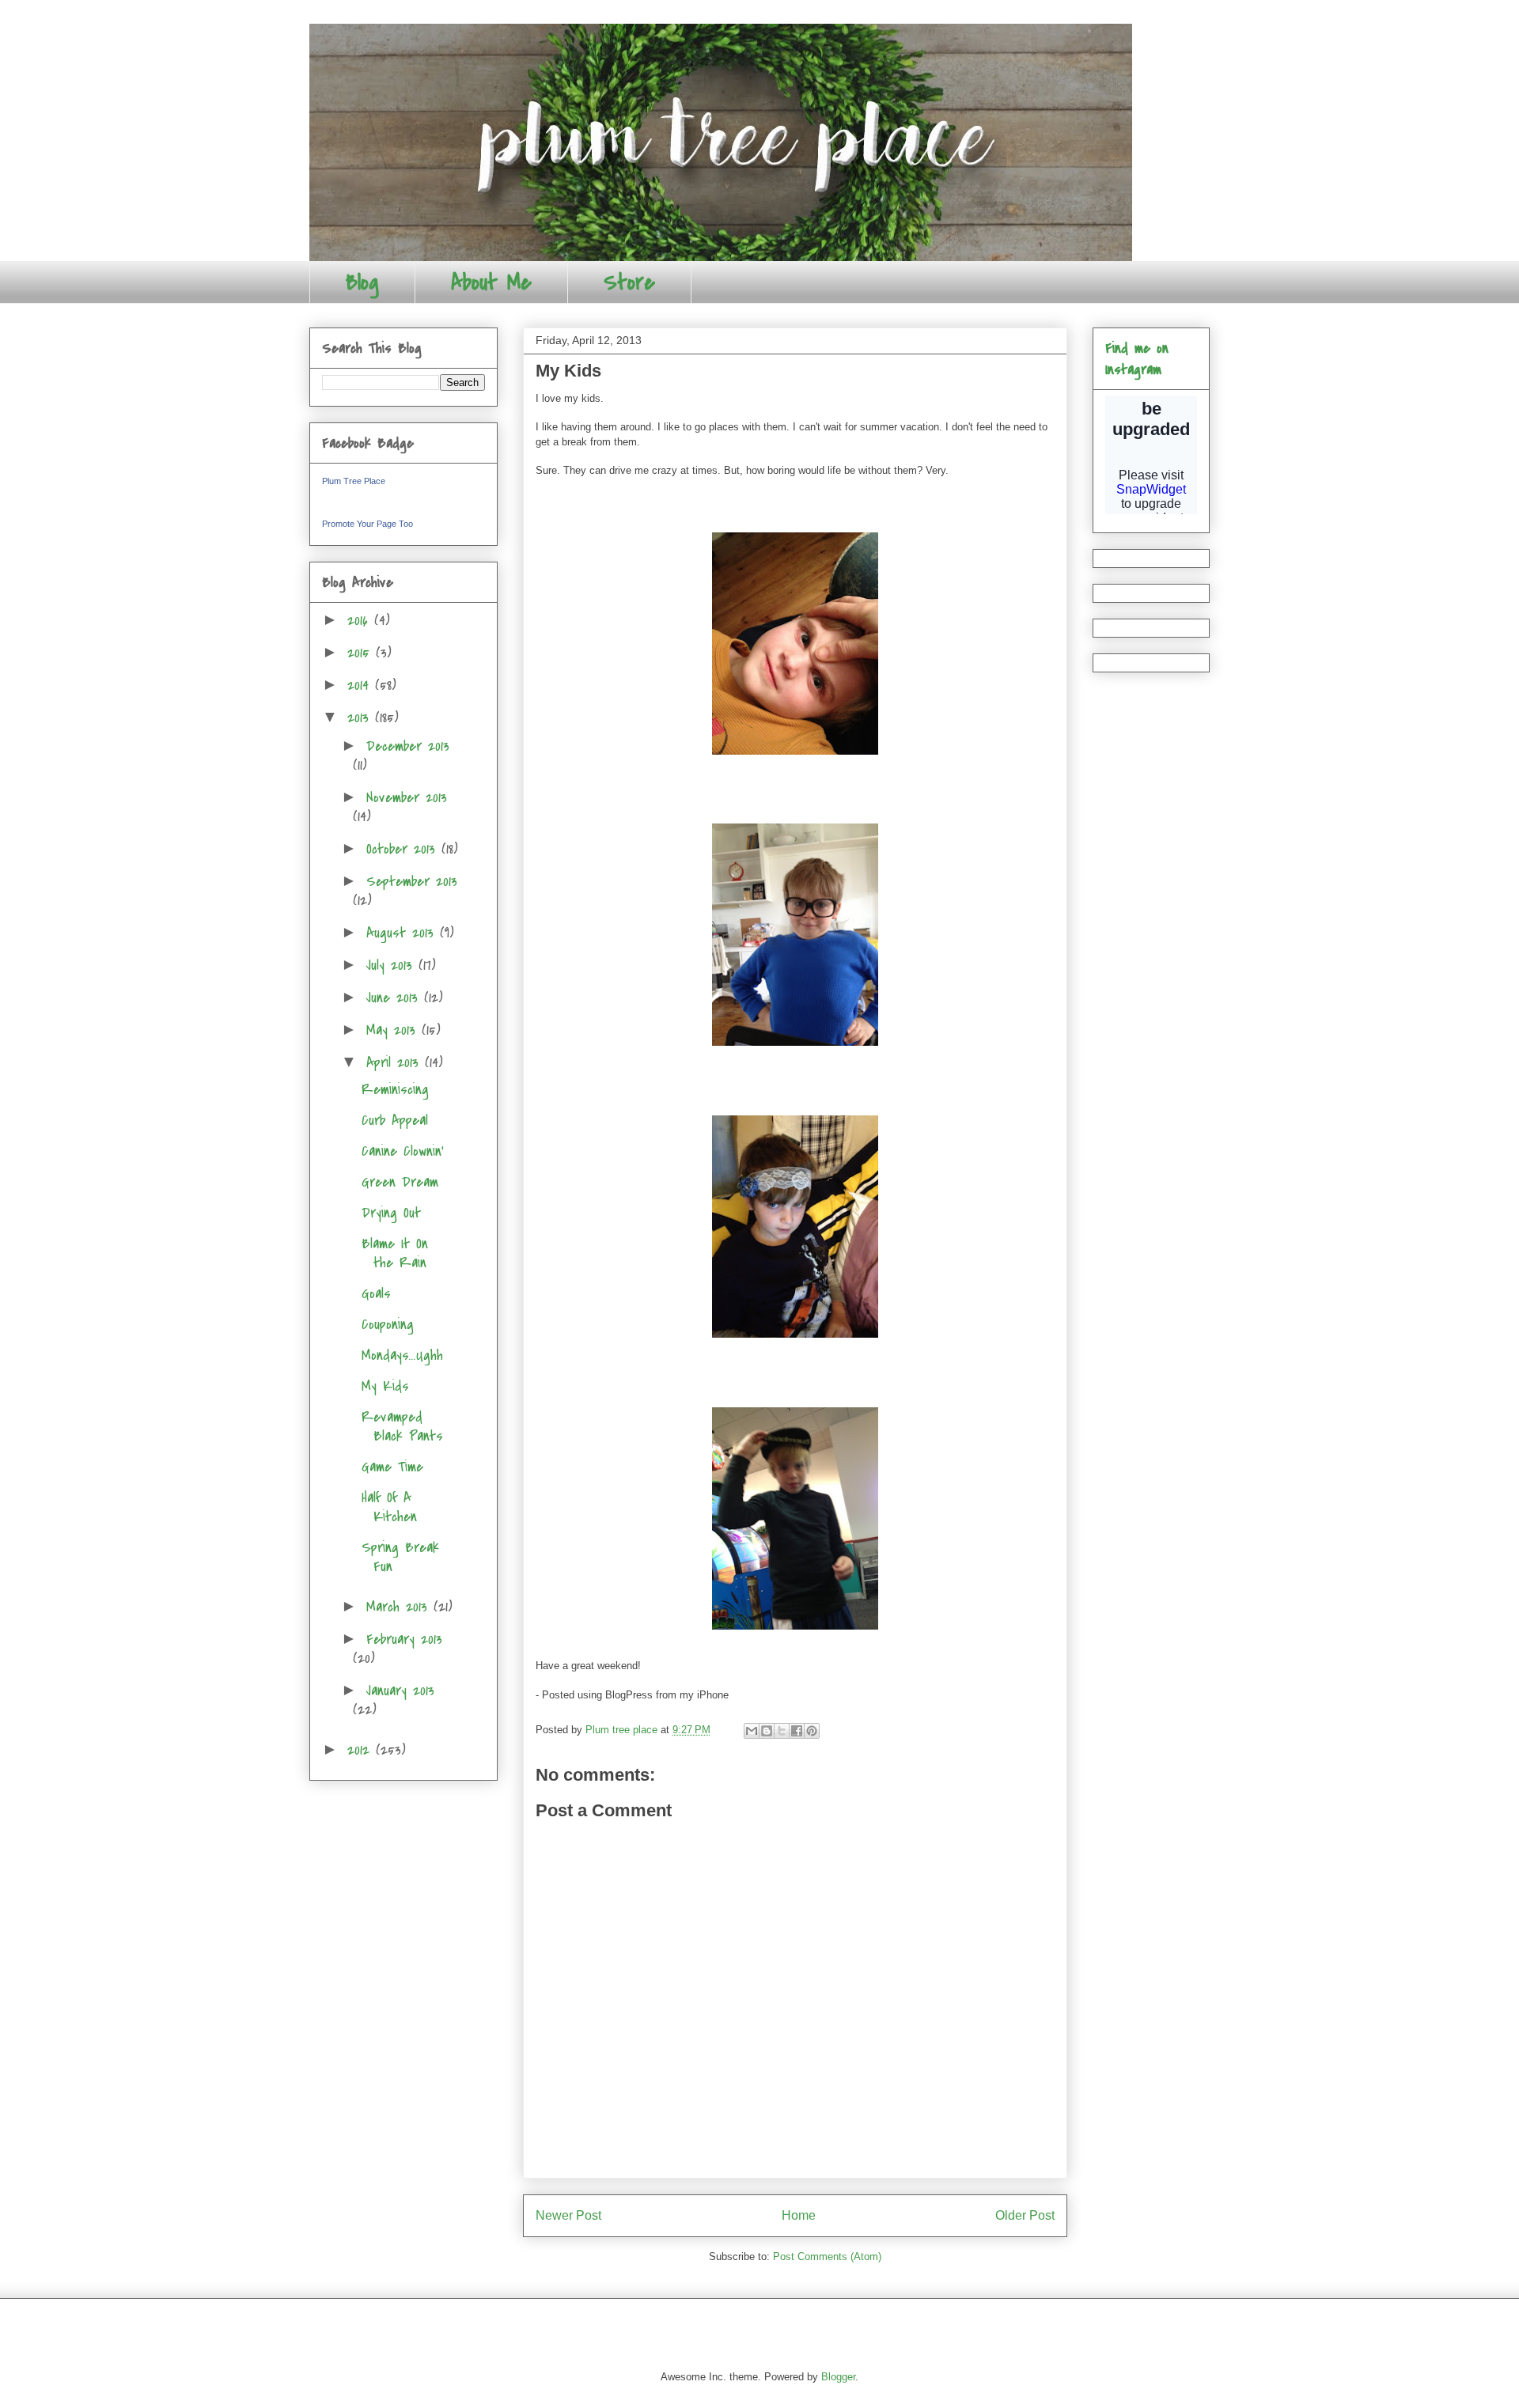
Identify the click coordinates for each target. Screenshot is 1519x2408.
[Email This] (752, 1731)
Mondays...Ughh (402, 1355)
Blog (362, 282)
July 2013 (392, 965)
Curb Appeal (395, 1121)
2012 (362, 1750)
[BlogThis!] (767, 1731)
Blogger (838, 2377)
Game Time (392, 1467)
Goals (376, 1294)
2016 (361, 621)
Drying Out (391, 1213)
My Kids (385, 1386)
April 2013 (396, 1063)
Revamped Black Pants (402, 1427)
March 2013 (400, 1607)
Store (629, 282)
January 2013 (400, 1691)
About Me (491, 282)
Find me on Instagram (1137, 359)
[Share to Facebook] (797, 1731)
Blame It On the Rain (395, 1253)
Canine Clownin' (403, 1151)
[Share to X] (782, 1731)
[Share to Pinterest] (812, 1731)
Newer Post (568, 2215)
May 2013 (394, 1030)
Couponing (388, 1325)
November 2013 (407, 798)
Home (799, 2215)
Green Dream (400, 1182)
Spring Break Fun (400, 1557)
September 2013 (412, 882)
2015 (362, 653)
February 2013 (404, 1639)
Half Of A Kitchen (389, 1507)
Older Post (1025, 2215)
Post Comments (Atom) (827, 2257)
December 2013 (408, 746)
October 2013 (404, 849)
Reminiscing (395, 1090)
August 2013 (403, 933)
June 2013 (395, 998)
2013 (361, 718)
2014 (361, 685)
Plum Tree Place (354, 481)
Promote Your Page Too (367, 524)
